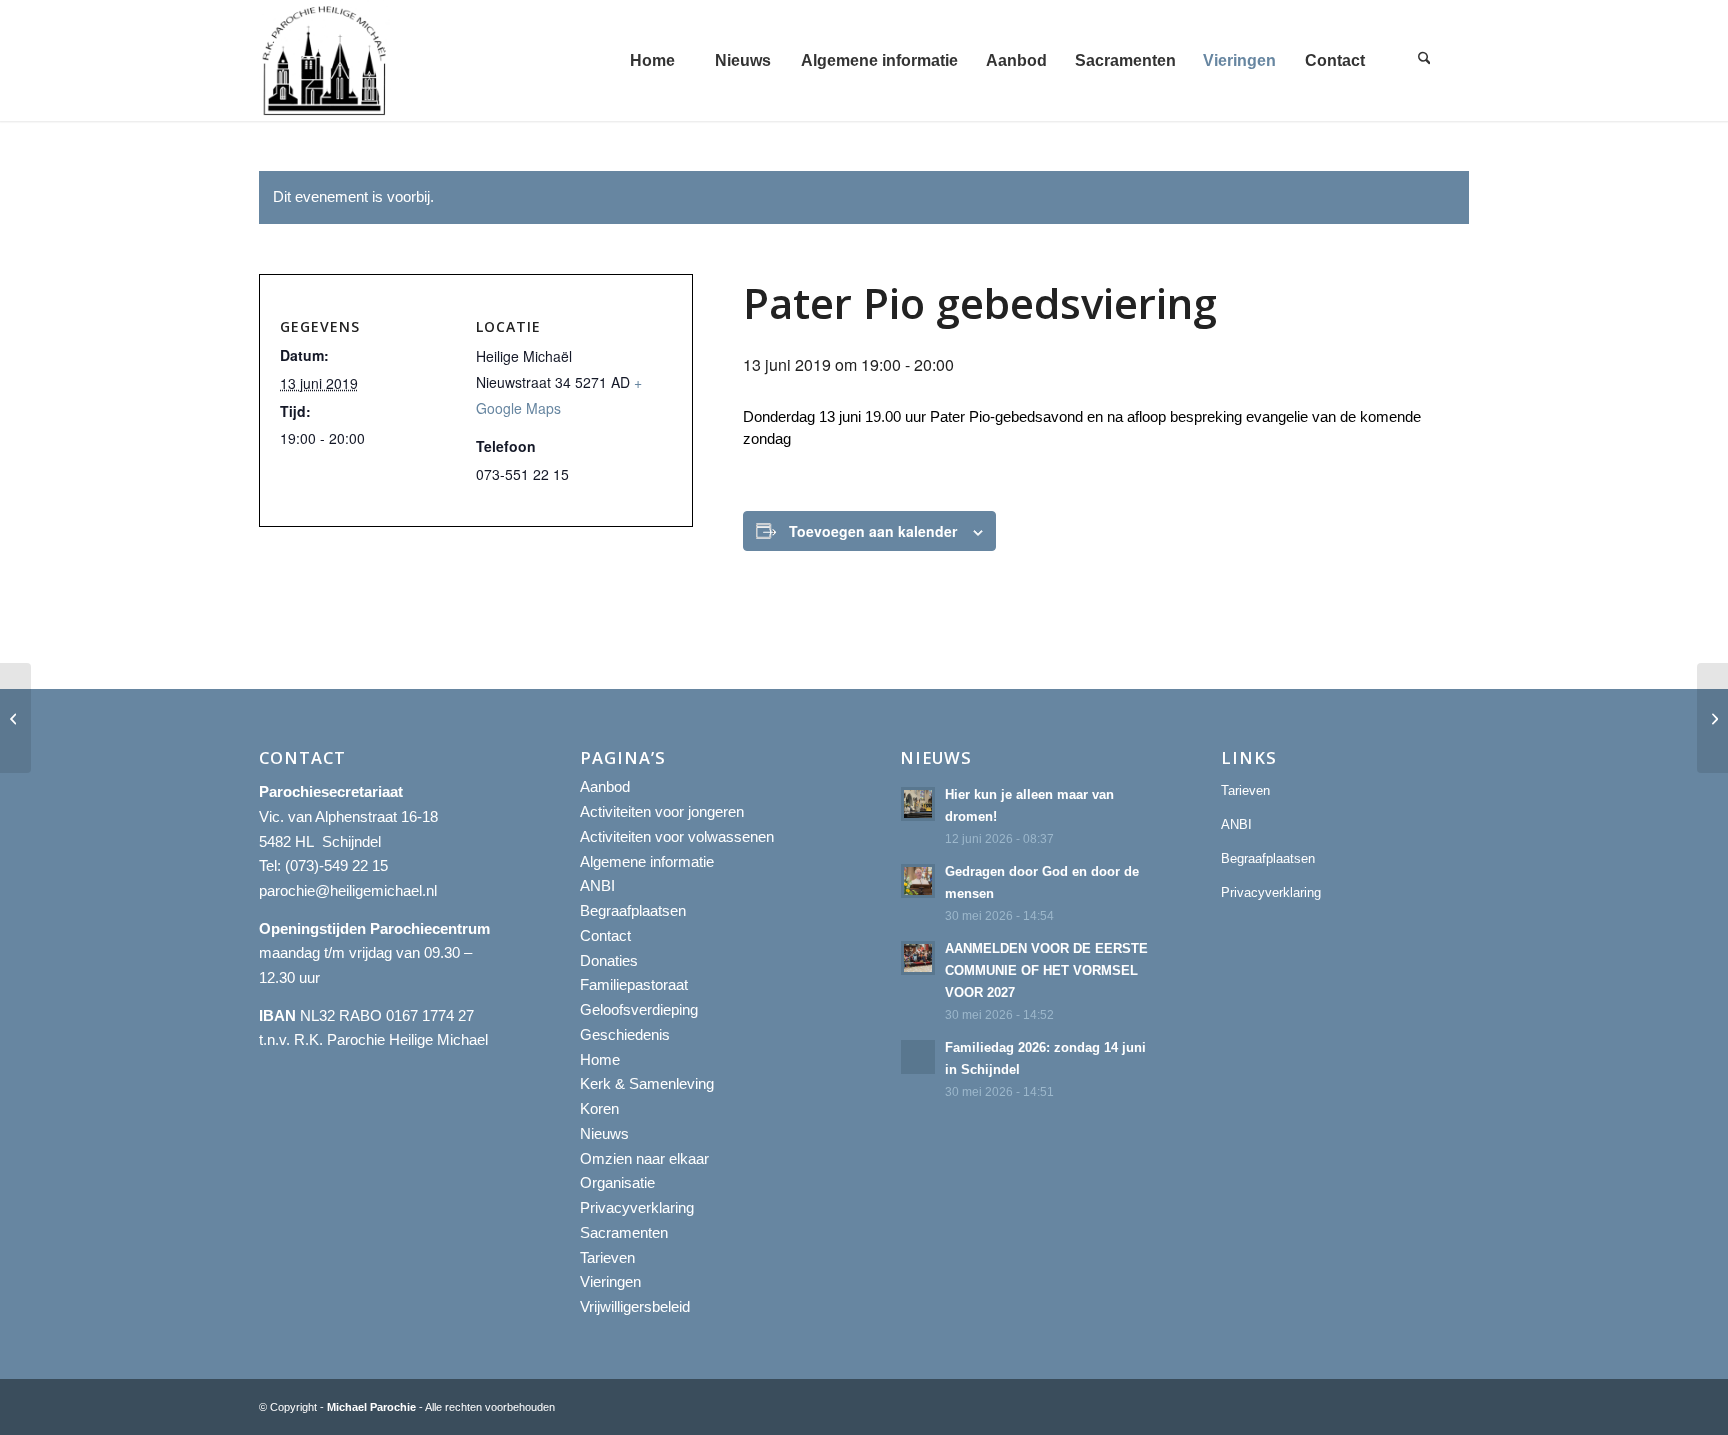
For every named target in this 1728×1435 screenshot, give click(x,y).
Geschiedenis (625, 1034)
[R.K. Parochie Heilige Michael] (325, 60)
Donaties (609, 960)
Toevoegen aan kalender (873, 531)
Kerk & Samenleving (647, 1083)
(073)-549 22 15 (336, 865)
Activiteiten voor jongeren (662, 811)
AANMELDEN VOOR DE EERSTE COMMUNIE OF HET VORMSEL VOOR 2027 (1046, 970)
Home (600, 1059)
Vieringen (610, 1281)
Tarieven (607, 1257)
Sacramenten (624, 1232)
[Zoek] (1424, 60)
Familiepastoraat (634, 984)
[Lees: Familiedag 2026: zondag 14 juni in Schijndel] (918, 1057)
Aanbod (605, 786)
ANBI (597, 885)
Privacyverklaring (637, 1207)
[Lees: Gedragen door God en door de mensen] (918, 881)
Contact (605, 935)
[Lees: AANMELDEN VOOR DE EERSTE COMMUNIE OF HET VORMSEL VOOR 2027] (918, 958)
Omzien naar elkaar (644, 1158)
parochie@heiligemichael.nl (348, 890)
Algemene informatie (647, 861)
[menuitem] (652, 60)
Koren (599, 1108)
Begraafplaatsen (633, 910)
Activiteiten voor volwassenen (677, 836)
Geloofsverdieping (639, 1009)
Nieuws (604, 1133)
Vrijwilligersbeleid (635, 1306)
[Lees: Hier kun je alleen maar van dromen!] (918, 804)
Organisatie (617, 1182)
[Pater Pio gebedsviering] (15, 718)
